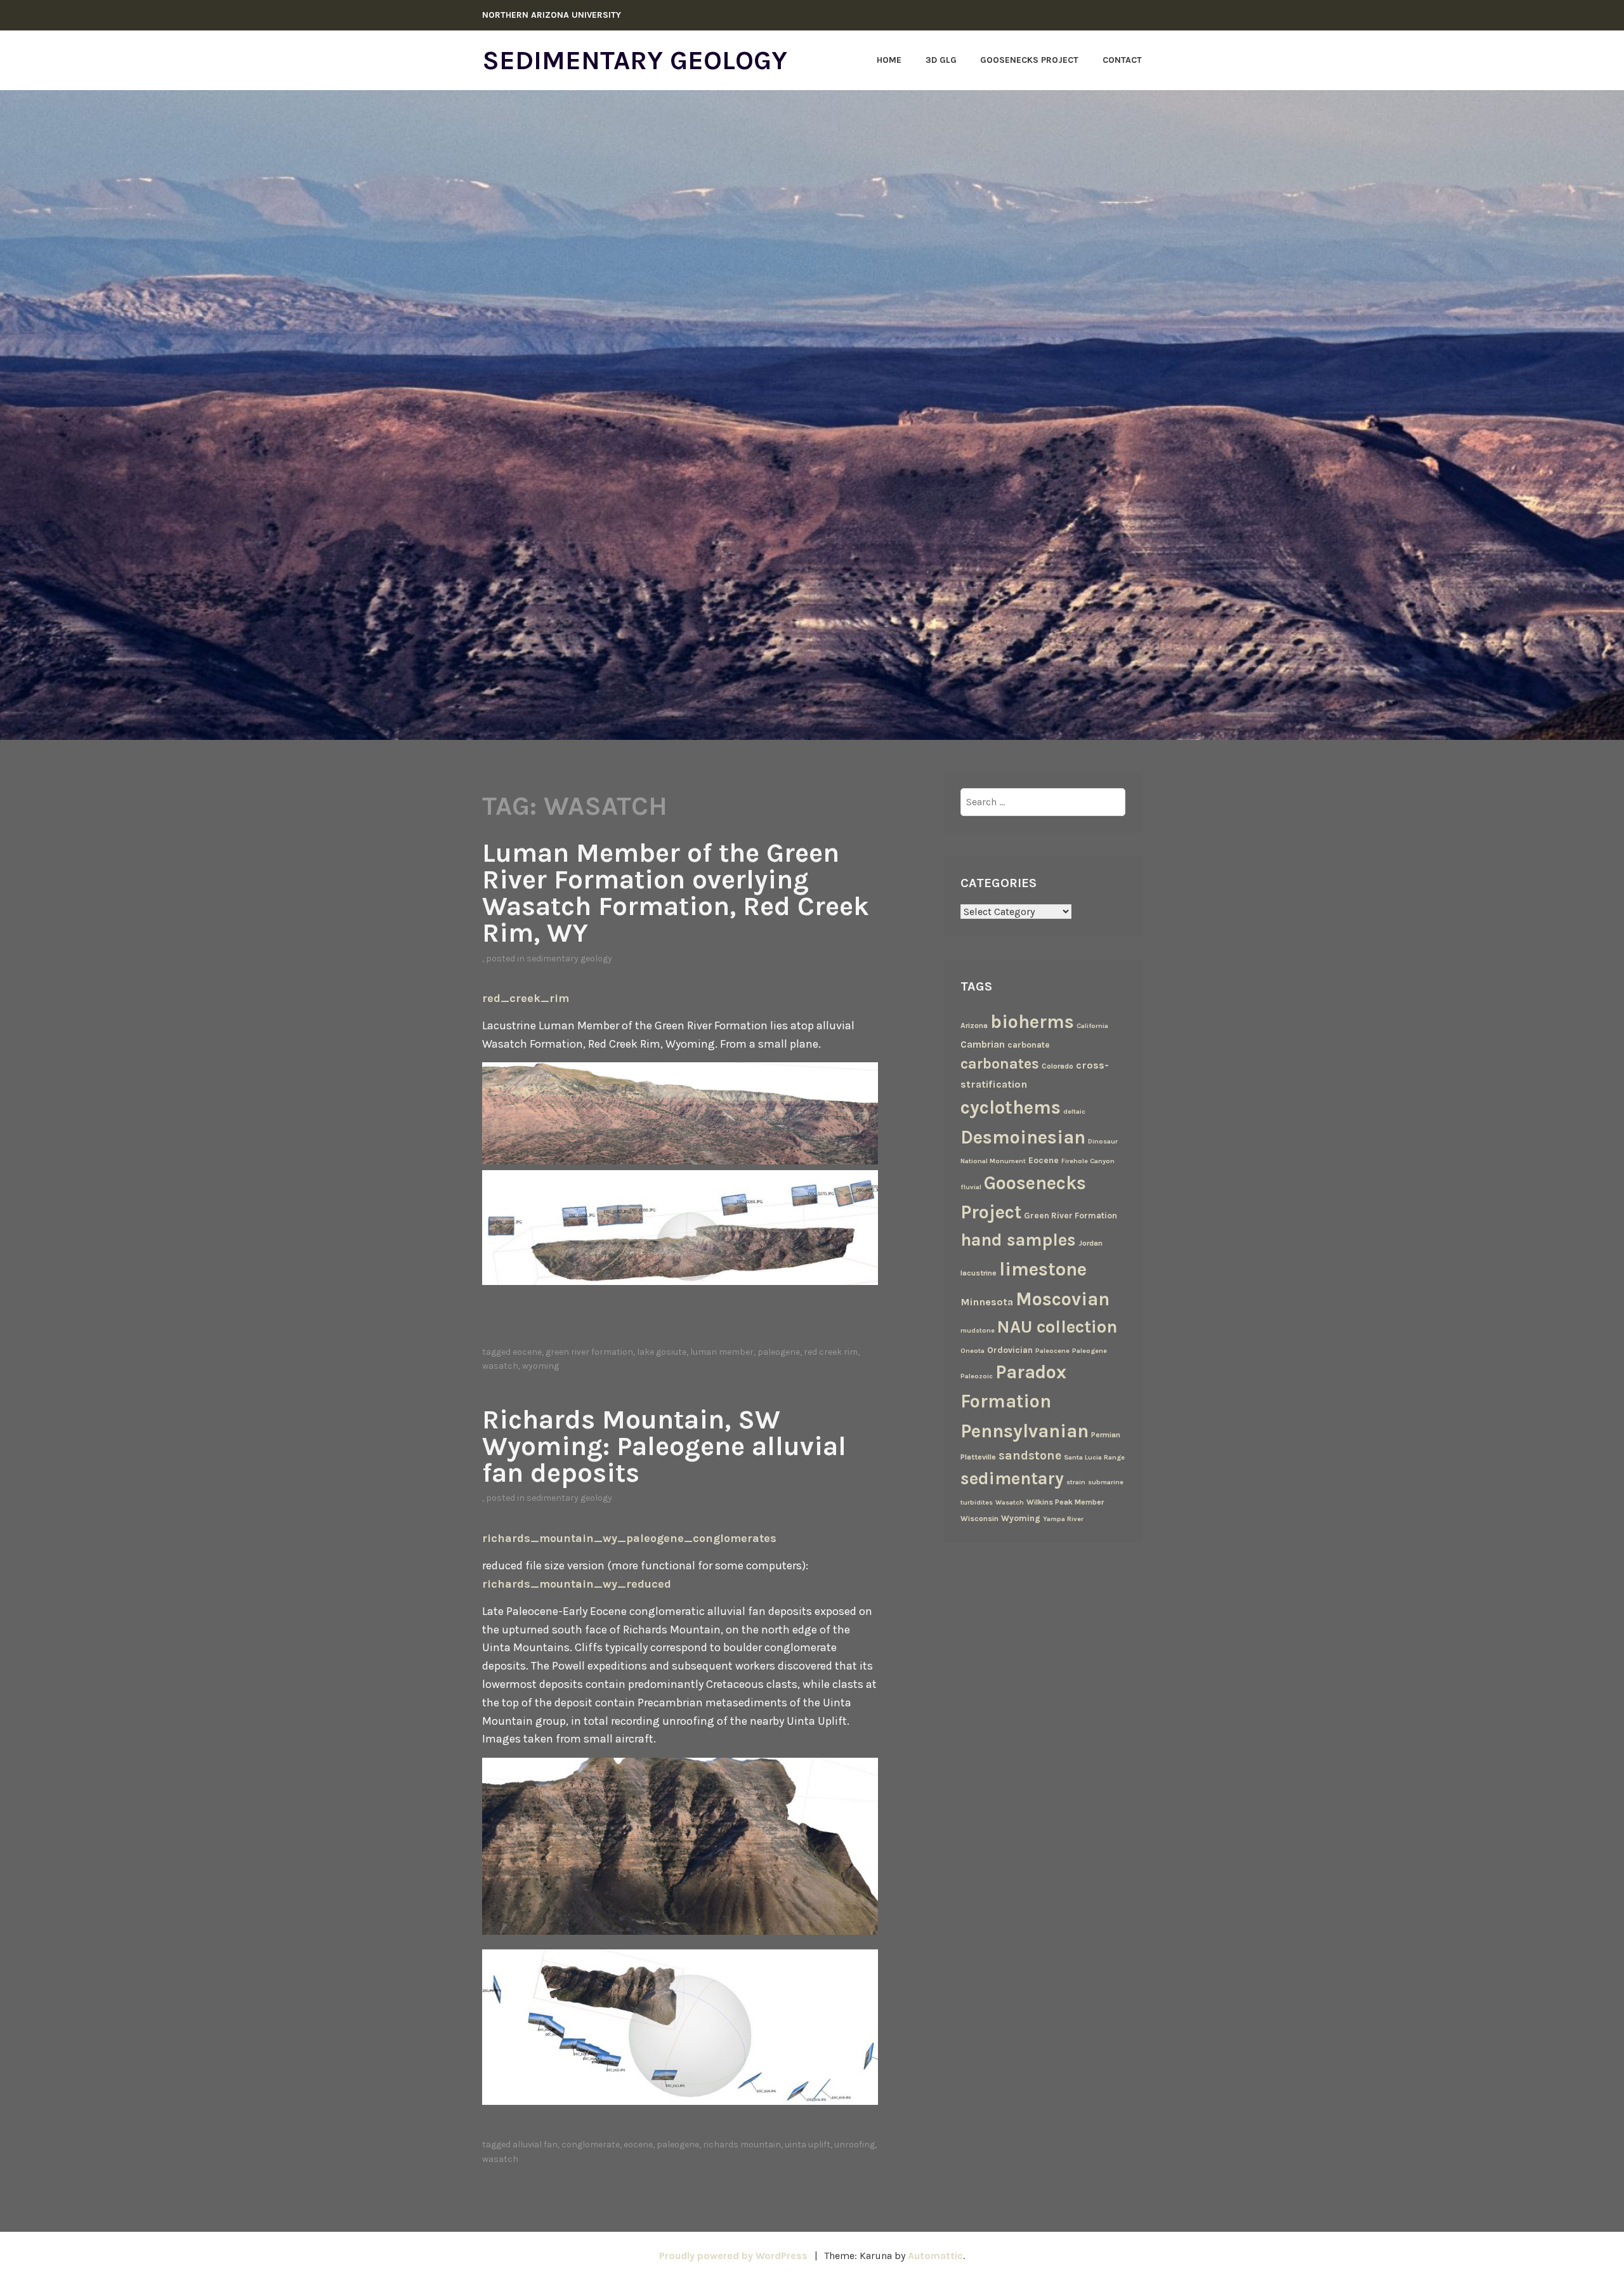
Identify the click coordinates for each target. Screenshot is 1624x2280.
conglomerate (591, 2145)
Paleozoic (977, 1376)
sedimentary (1012, 1479)
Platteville (978, 1457)
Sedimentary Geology (635, 60)
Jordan (1090, 1243)
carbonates (1000, 1064)
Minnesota (987, 1302)
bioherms (1032, 1022)
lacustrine (979, 1273)
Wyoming (540, 1366)
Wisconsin (979, 1519)
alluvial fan (535, 2145)
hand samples (1018, 1240)
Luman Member (722, 1352)
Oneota (972, 1351)
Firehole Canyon (1088, 1161)
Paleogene (779, 1352)
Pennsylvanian (1025, 1431)
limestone (1043, 1269)
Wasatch (500, 1366)
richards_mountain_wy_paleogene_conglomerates (629, 1538)
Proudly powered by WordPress (733, 2256)
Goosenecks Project (1029, 60)
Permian (1106, 1435)
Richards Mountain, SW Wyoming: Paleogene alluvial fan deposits (664, 1446)
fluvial (971, 1187)
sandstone (1030, 1455)
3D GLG (941, 60)
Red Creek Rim (831, 1352)
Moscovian (1063, 1299)
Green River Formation (589, 1352)
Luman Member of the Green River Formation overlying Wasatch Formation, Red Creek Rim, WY (676, 893)
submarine (1106, 1482)
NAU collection (1057, 1327)
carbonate (1029, 1044)
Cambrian (983, 1044)
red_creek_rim (526, 998)
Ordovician (1010, 1350)
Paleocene (1052, 1351)
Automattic (935, 2256)
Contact (1122, 60)
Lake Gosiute (662, 1352)
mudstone (978, 1330)
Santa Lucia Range (1094, 1457)
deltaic (1074, 1111)
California (1092, 1026)
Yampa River (1063, 1519)
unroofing (855, 2145)
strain (1076, 1482)
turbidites (977, 1502)
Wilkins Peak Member (1065, 1502)
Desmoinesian (1023, 1137)
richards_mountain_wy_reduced (577, 1584)
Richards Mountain (742, 2145)
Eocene (527, 1352)
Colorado (1058, 1066)
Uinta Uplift (808, 2145)
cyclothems (1011, 1107)
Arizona (974, 1025)
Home (889, 60)
